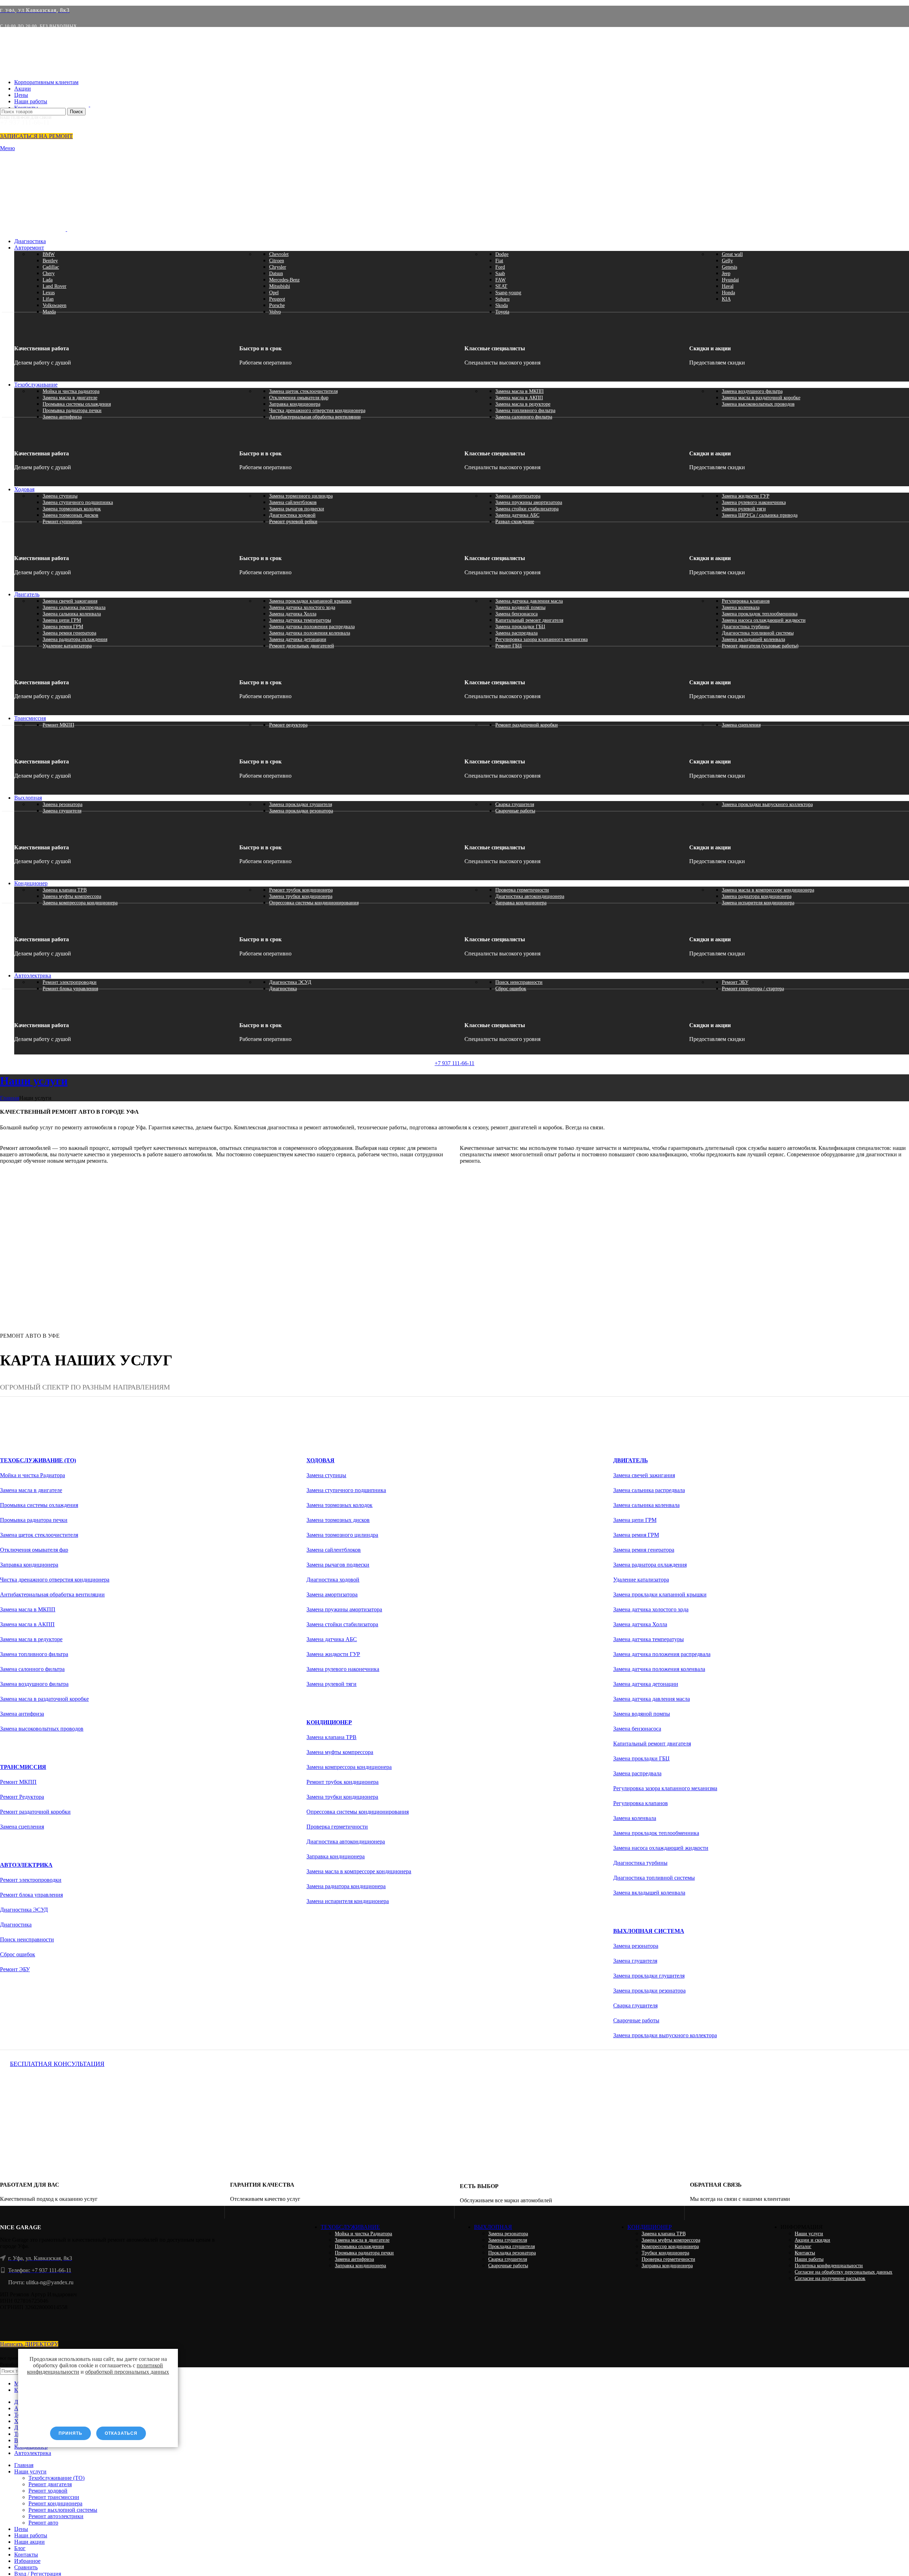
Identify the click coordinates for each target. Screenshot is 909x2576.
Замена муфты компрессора (72, 896)
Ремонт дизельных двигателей (302, 646)
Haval (728, 286)
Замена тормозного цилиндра (301, 496)
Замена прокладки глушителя (301, 804)
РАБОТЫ (23, 1175)
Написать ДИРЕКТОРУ (29, 2344)
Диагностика (283, 989)
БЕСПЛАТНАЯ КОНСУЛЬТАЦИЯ (57, 2064)
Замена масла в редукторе (523, 404)
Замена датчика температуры (300, 620)
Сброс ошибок (511, 989)
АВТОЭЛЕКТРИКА (26, 1865)
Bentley (50, 261)
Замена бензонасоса (516, 614)
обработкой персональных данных (127, 2372)
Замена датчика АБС (517, 515)
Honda (728, 293)
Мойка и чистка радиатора (71, 391)
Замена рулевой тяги (744, 509)
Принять (70, 2433)
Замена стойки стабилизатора (527, 509)
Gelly (727, 261)
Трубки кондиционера (665, 2253)
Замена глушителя (62, 811)
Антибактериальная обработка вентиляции (315, 417)
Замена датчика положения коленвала (310, 633)
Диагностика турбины (746, 627)
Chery (49, 273)
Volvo (275, 312)
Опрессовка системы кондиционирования (314, 903)
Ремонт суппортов (62, 522)
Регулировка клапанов (746, 601)
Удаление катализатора (67, 646)
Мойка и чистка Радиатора (32, 1475)
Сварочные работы (515, 811)
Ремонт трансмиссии (54, 2497)
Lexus (49, 293)
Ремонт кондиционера (55, 2503)
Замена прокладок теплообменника (760, 614)
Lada (48, 280)
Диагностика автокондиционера (530, 896)
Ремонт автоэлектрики (56, 2516)
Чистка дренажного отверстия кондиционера (317, 410)
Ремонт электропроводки (70, 982)
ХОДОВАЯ (320, 1460)
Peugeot (277, 299)
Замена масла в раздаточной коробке (761, 398)
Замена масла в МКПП (519, 391)
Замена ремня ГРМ (63, 627)
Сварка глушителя (515, 804)
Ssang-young (508, 293)
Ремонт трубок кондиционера (301, 890)
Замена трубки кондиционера (301, 896)
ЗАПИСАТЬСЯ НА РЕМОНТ (36, 136)
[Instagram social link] (110, 2326)
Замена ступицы (60, 496)
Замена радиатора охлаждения (75, 639)
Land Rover (55, 286)
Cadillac (51, 267)
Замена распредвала (516, 633)
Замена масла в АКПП (519, 398)
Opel (274, 293)
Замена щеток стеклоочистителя (303, 391)
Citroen (277, 261)
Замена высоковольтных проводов (758, 404)
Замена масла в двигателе (70, 398)
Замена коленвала (741, 607)
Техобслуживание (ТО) (56, 2478)
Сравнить (26, 2567)
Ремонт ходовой (48, 2491)
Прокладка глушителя (511, 2246)
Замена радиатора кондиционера (757, 896)
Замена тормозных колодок (72, 509)
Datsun (276, 273)
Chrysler (278, 267)
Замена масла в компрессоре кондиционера (768, 890)
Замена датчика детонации (298, 639)
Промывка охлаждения (359, 2246)
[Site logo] (45, 105)
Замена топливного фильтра (525, 410)
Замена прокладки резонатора (301, 811)
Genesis (730, 267)
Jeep (726, 273)
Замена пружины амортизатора (529, 502)
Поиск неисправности (519, 982)
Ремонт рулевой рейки (293, 522)
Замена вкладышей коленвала (753, 639)
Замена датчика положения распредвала (312, 627)
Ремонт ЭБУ (735, 982)
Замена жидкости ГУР (746, 496)
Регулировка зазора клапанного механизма (541, 639)
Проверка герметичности (522, 890)
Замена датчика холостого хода (302, 607)
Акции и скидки (812, 2240)
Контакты (805, 2253)
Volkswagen (55, 305)
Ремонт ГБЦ (508, 646)
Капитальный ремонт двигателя (529, 620)
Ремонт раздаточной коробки (527, 725)
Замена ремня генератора (69, 633)
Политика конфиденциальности (829, 2266)
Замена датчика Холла (293, 614)
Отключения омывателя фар (299, 398)
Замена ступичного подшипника (78, 502)
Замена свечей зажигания (70, 601)
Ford (500, 267)
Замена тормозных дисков (70, 515)
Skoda (502, 305)
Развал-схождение (515, 522)
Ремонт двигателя (50, 2484)
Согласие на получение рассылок (830, 2278)
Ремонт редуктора (288, 725)
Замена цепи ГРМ (62, 620)
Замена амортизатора (518, 496)
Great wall (732, 254)
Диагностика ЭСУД (290, 982)
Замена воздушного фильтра (752, 391)
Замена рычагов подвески (297, 509)
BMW (49, 254)
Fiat (499, 261)
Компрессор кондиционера (670, 2246)
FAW (500, 280)
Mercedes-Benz (284, 280)
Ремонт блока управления (70, 989)
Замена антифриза (62, 417)
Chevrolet (279, 254)
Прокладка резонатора (512, 2253)
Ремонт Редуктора (22, 1797)
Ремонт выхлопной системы (63, 2510)
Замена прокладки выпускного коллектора (767, 804)
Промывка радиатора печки (72, 410)
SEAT (501, 286)
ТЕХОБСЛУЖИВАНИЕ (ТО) (38, 1460)
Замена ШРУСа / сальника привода (760, 515)
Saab (500, 273)
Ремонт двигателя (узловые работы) (760, 646)
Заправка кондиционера (295, 404)
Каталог (803, 2246)
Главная (10, 1098)
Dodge (502, 254)
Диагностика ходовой (292, 515)
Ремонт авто (43, 2523)
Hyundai (730, 280)
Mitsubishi (280, 286)
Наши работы (809, 2259)
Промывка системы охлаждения (77, 404)
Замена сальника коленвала (72, 614)
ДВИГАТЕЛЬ (631, 1460)
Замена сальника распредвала (74, 607)
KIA (726, 299)
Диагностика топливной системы (758, 633)
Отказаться (121, 2433)
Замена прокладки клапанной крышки (310, 601)
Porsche (277, 305)
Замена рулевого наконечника (754, 502)
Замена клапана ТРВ (65, 890)
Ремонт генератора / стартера (753, 989)
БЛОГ (478, 1175)
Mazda (49, 312)
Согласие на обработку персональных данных (843, 2272)
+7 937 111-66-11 (454, 1063)
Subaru (502, 299)
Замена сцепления (741, 725)
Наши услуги (809, 2234)
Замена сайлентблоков (293, 502)
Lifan (48, 299)
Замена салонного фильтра (524, 417)
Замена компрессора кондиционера (80, 903)
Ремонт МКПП (58, 725)
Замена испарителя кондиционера (758, 903)
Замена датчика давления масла (529, 601)
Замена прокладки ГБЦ (520, 627)
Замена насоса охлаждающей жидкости (764, 620)
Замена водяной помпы (520, 607)
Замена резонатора (62, 804)
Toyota (502, 312)
